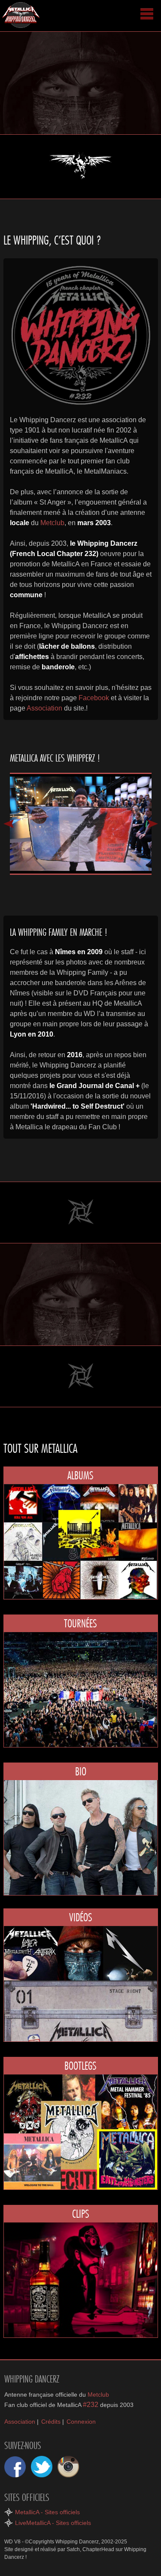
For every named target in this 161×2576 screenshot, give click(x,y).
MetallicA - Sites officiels (47, 2512)
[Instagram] (68, 2467)
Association (44, 708)
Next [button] (153, 824)
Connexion (81, 2422)
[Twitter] (42, 2467)
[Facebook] (15, 2467)
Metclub (52, 523)
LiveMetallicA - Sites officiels (53, 2523)
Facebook (94, 698)
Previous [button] (9, 824)
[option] (81, 824)
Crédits (51, 2422)
